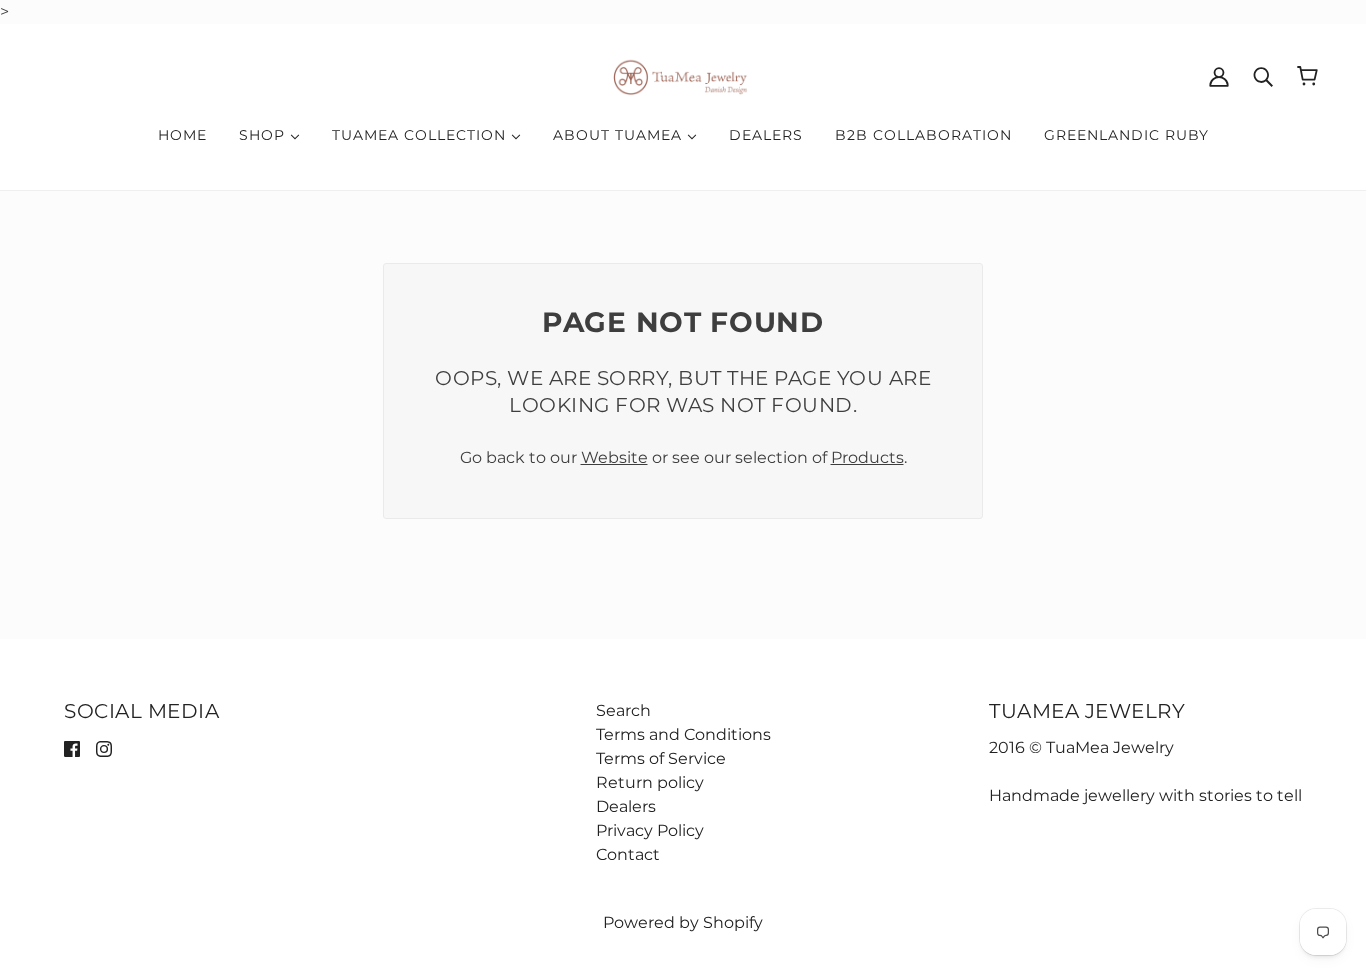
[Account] (1219, 76)
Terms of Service (661, 758)
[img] (72, 748)
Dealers (626, 806)
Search (623, 710)
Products (867, 457)
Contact (628, 854)
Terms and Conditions (683, 734)
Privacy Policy (650, 830)
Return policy (650, 782)
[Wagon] (1307, 76)
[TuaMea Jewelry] (683, 74)
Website (614, 457)
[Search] (1263, 76)
